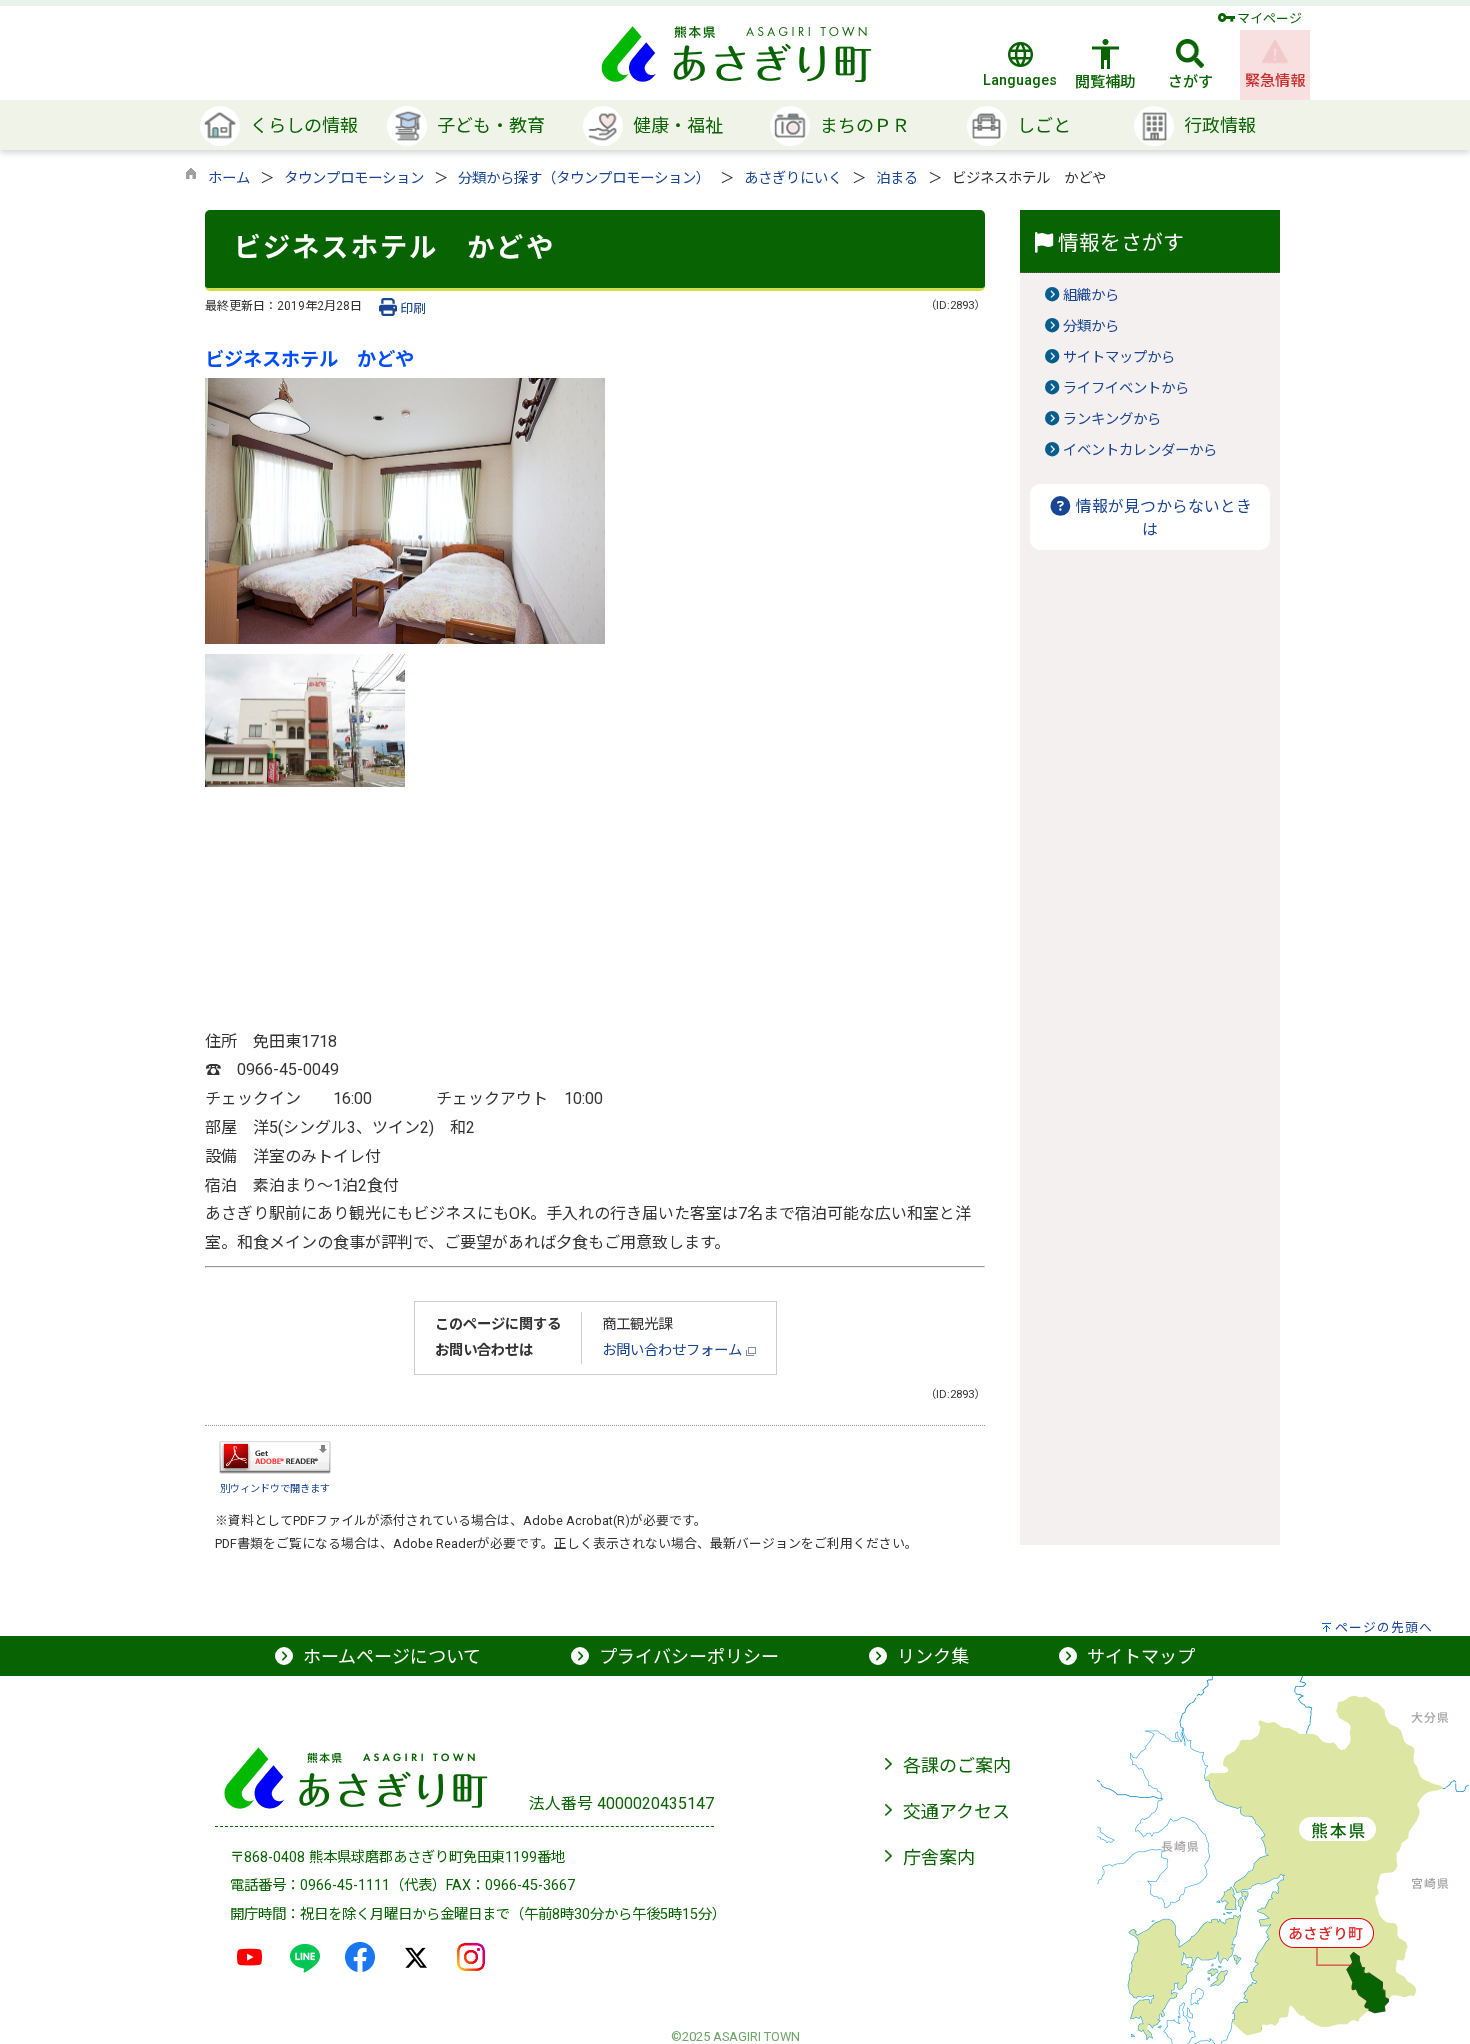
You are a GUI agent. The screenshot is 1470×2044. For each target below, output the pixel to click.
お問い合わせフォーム (674, 1350)
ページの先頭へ (1384, 1627)
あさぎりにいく (793, 178)
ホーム (229, 178)
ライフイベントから (1126, 388)
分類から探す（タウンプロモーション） (584, 178)
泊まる (897, 178)
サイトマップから (1119, 357)
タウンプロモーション (354, 178)
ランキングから (1112, 419)
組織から (1091, 295)
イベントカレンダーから (1140, 450)
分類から (1091, 326)
